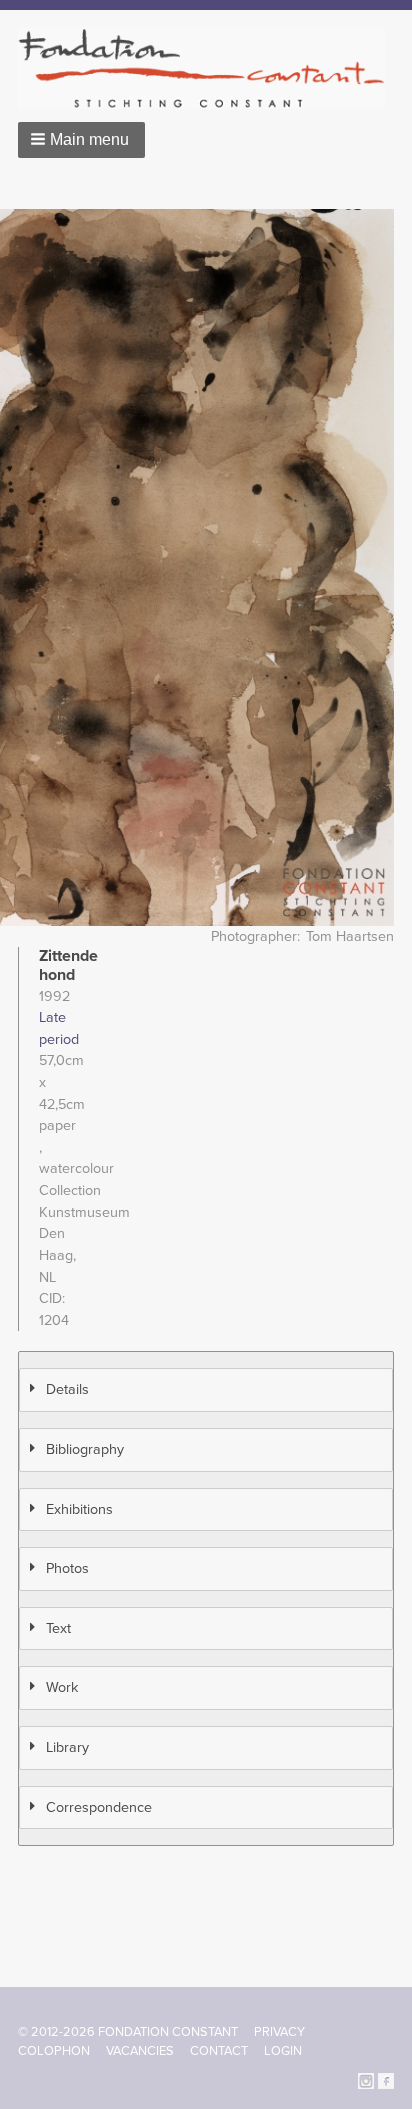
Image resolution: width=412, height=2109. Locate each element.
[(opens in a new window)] (366, 2079)
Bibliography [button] (85, 1449)
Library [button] (67, 1747)
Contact (219, 2051)
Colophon (54, 2051)
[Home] (209, 68)
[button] (81, 140)
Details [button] (67, 1389)
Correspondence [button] (99, 1807)
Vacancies (140, 2051)
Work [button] (62, 1687)
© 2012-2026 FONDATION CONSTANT (128, 2032)
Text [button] (58, 1628)
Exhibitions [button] (79, 1509)
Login (283, 2051)
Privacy (279, 2032)
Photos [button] (67, 1568)
